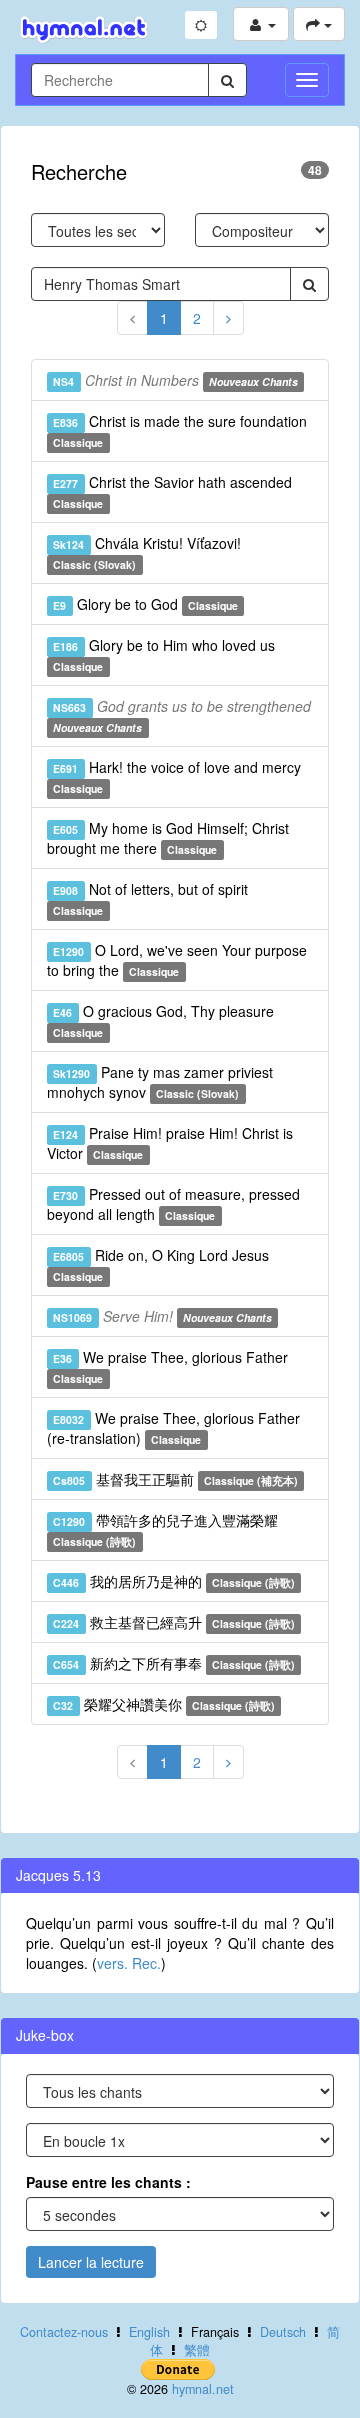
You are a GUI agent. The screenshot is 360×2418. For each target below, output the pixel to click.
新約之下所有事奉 (174, 1663)
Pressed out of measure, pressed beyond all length (173, 1204)
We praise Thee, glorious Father (170, 1366)
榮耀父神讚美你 (164, 1704)
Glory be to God (145, 604)
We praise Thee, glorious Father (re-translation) (173, 1428)
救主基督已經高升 (174, 1622)
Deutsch (283, 2332)
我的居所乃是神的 (174, 1581)
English (149, 2332)
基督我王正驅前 (175, 1479)
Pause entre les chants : (108, 2182)
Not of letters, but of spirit (150, 898)
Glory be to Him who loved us (163, 654)
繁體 (197, 2350)
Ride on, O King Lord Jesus (160, 1264)
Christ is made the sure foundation (179, 430)
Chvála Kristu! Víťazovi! (146, 552)
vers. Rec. (129, 1963)
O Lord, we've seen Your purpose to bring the (177, 960)
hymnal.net (203, 2389)
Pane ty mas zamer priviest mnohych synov (160, 1082)
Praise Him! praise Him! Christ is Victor (170, 1143)
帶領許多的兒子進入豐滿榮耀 (165, 1529)
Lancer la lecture (91, 2262)
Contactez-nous (64, 2332)
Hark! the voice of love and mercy (176, 776)
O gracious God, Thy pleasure (163, 1020)
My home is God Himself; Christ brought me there (168, 838)
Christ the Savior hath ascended (172, 491)
